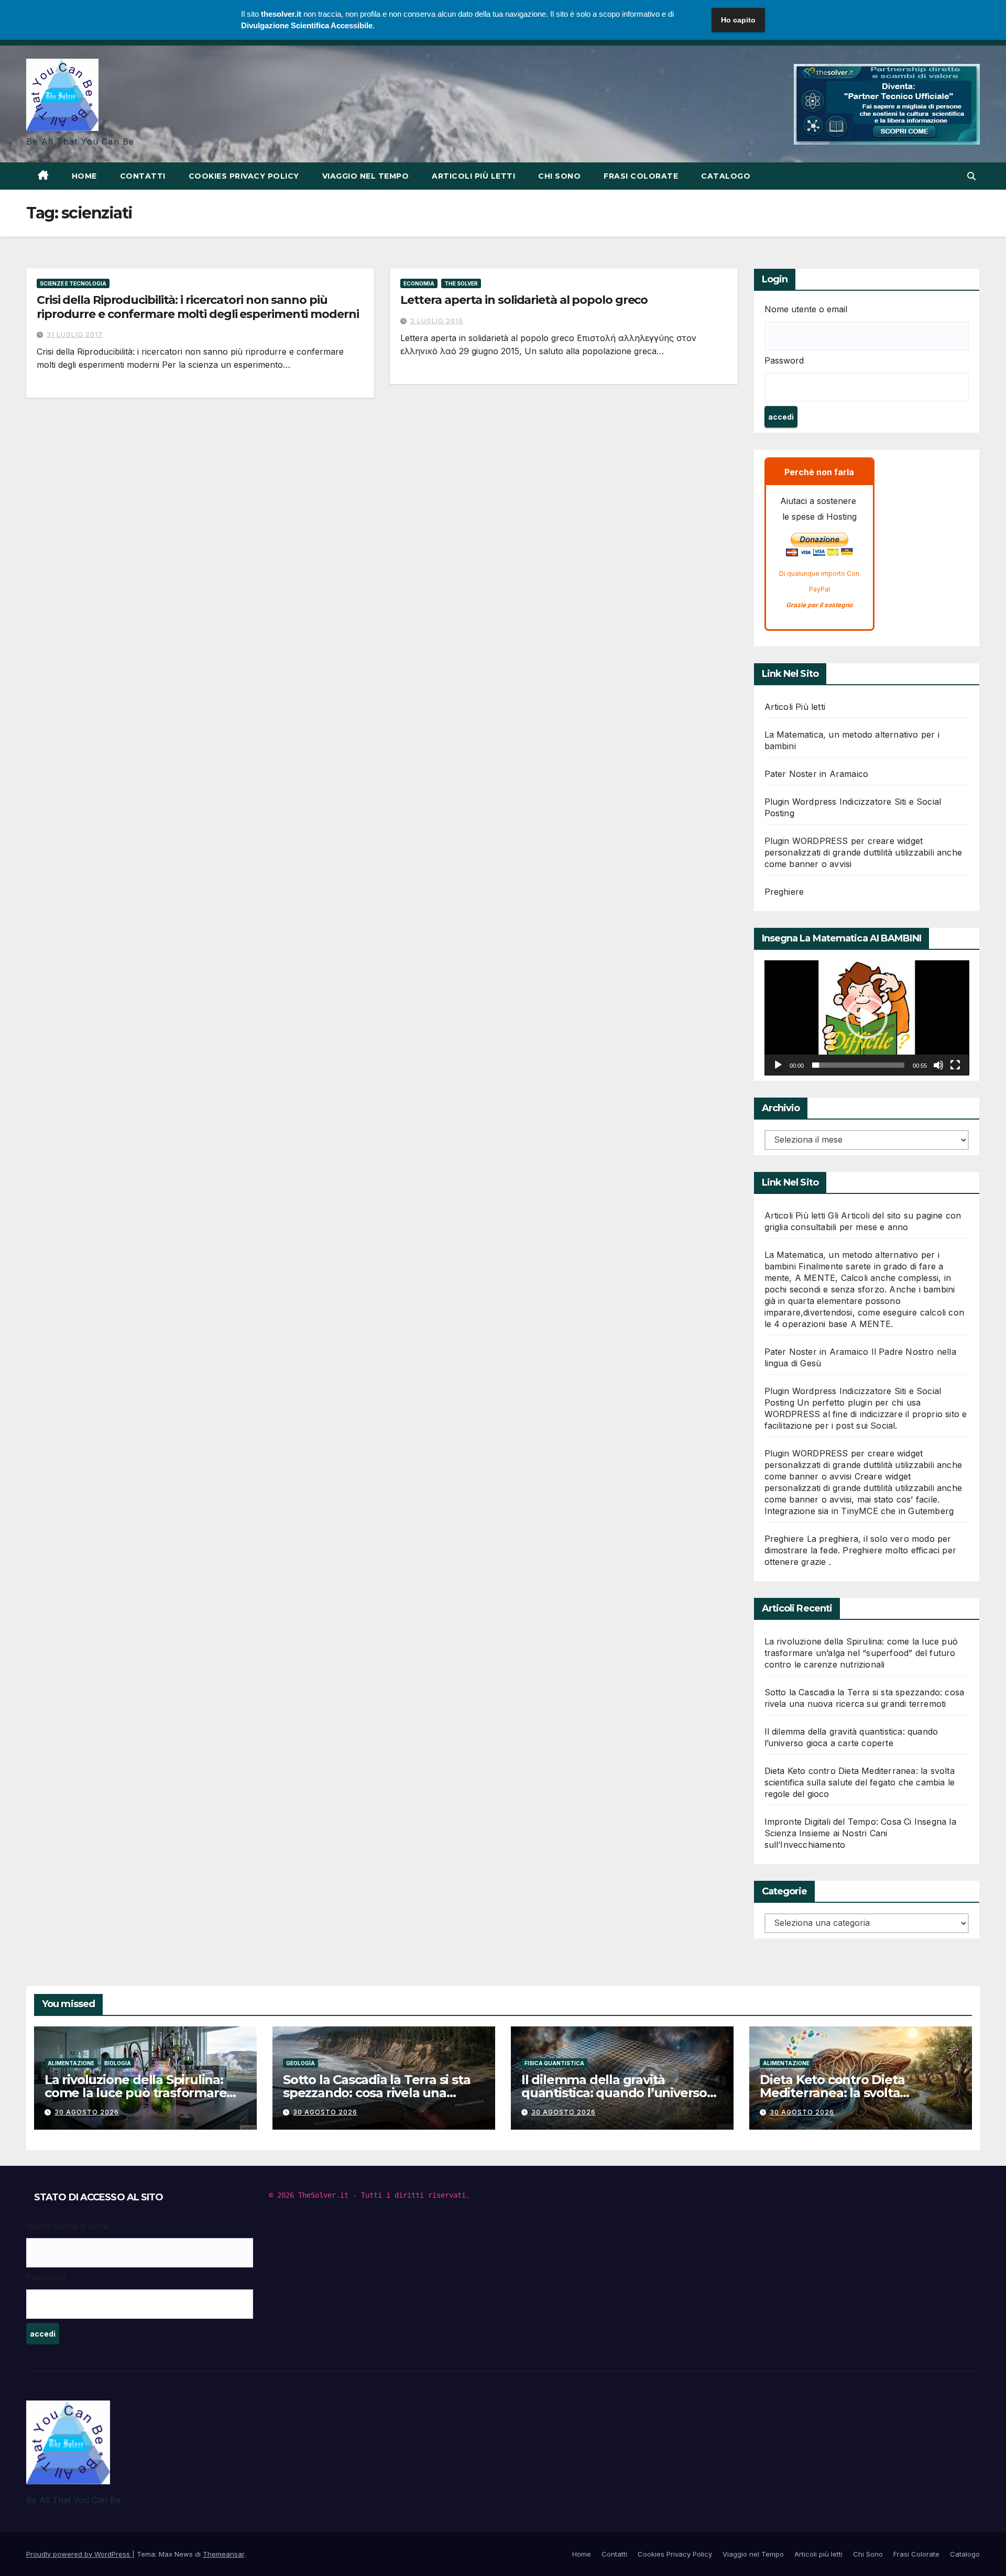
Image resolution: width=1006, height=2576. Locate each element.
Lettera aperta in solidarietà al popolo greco (524, 300)
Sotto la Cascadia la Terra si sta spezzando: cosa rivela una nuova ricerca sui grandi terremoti (376, 2099)
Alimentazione (71, 2063)
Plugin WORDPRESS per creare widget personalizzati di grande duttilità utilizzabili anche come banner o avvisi (863, 852)
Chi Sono (559, 176)
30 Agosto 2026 (87, 2112)
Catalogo (726, 176)
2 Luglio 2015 (437, 321)
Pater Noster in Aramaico (817, 774)
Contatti (143, 176)
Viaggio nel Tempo (366, 176)
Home (84, 176)
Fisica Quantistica (554, 2063)
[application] (867, 1018)
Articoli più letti (473, 176)
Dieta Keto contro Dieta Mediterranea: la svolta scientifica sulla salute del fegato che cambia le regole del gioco (860, 1782)
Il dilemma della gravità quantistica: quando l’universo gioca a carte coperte (614, 2093)
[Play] (778, 1065)
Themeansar (223, 2554)
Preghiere (784, 892)
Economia (419, 283)
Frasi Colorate (641, 176)
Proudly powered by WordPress (79, 2554)
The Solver (461, 283)
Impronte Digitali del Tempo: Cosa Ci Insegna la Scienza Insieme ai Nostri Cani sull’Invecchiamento (860, 1833)
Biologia (118, 2063)
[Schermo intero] (955, 1065)
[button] (971, 176)
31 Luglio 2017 (75, 335)
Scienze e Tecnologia (73, 283)
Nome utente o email (806, 309)
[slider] (859, 1065)
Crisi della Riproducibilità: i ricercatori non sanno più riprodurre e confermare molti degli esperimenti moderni (198, 307)
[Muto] (938, 1065)
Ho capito (738, 20)
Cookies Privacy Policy (244, 176)
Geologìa (300, 2063)
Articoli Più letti (795, 707)
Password (784, 360)
